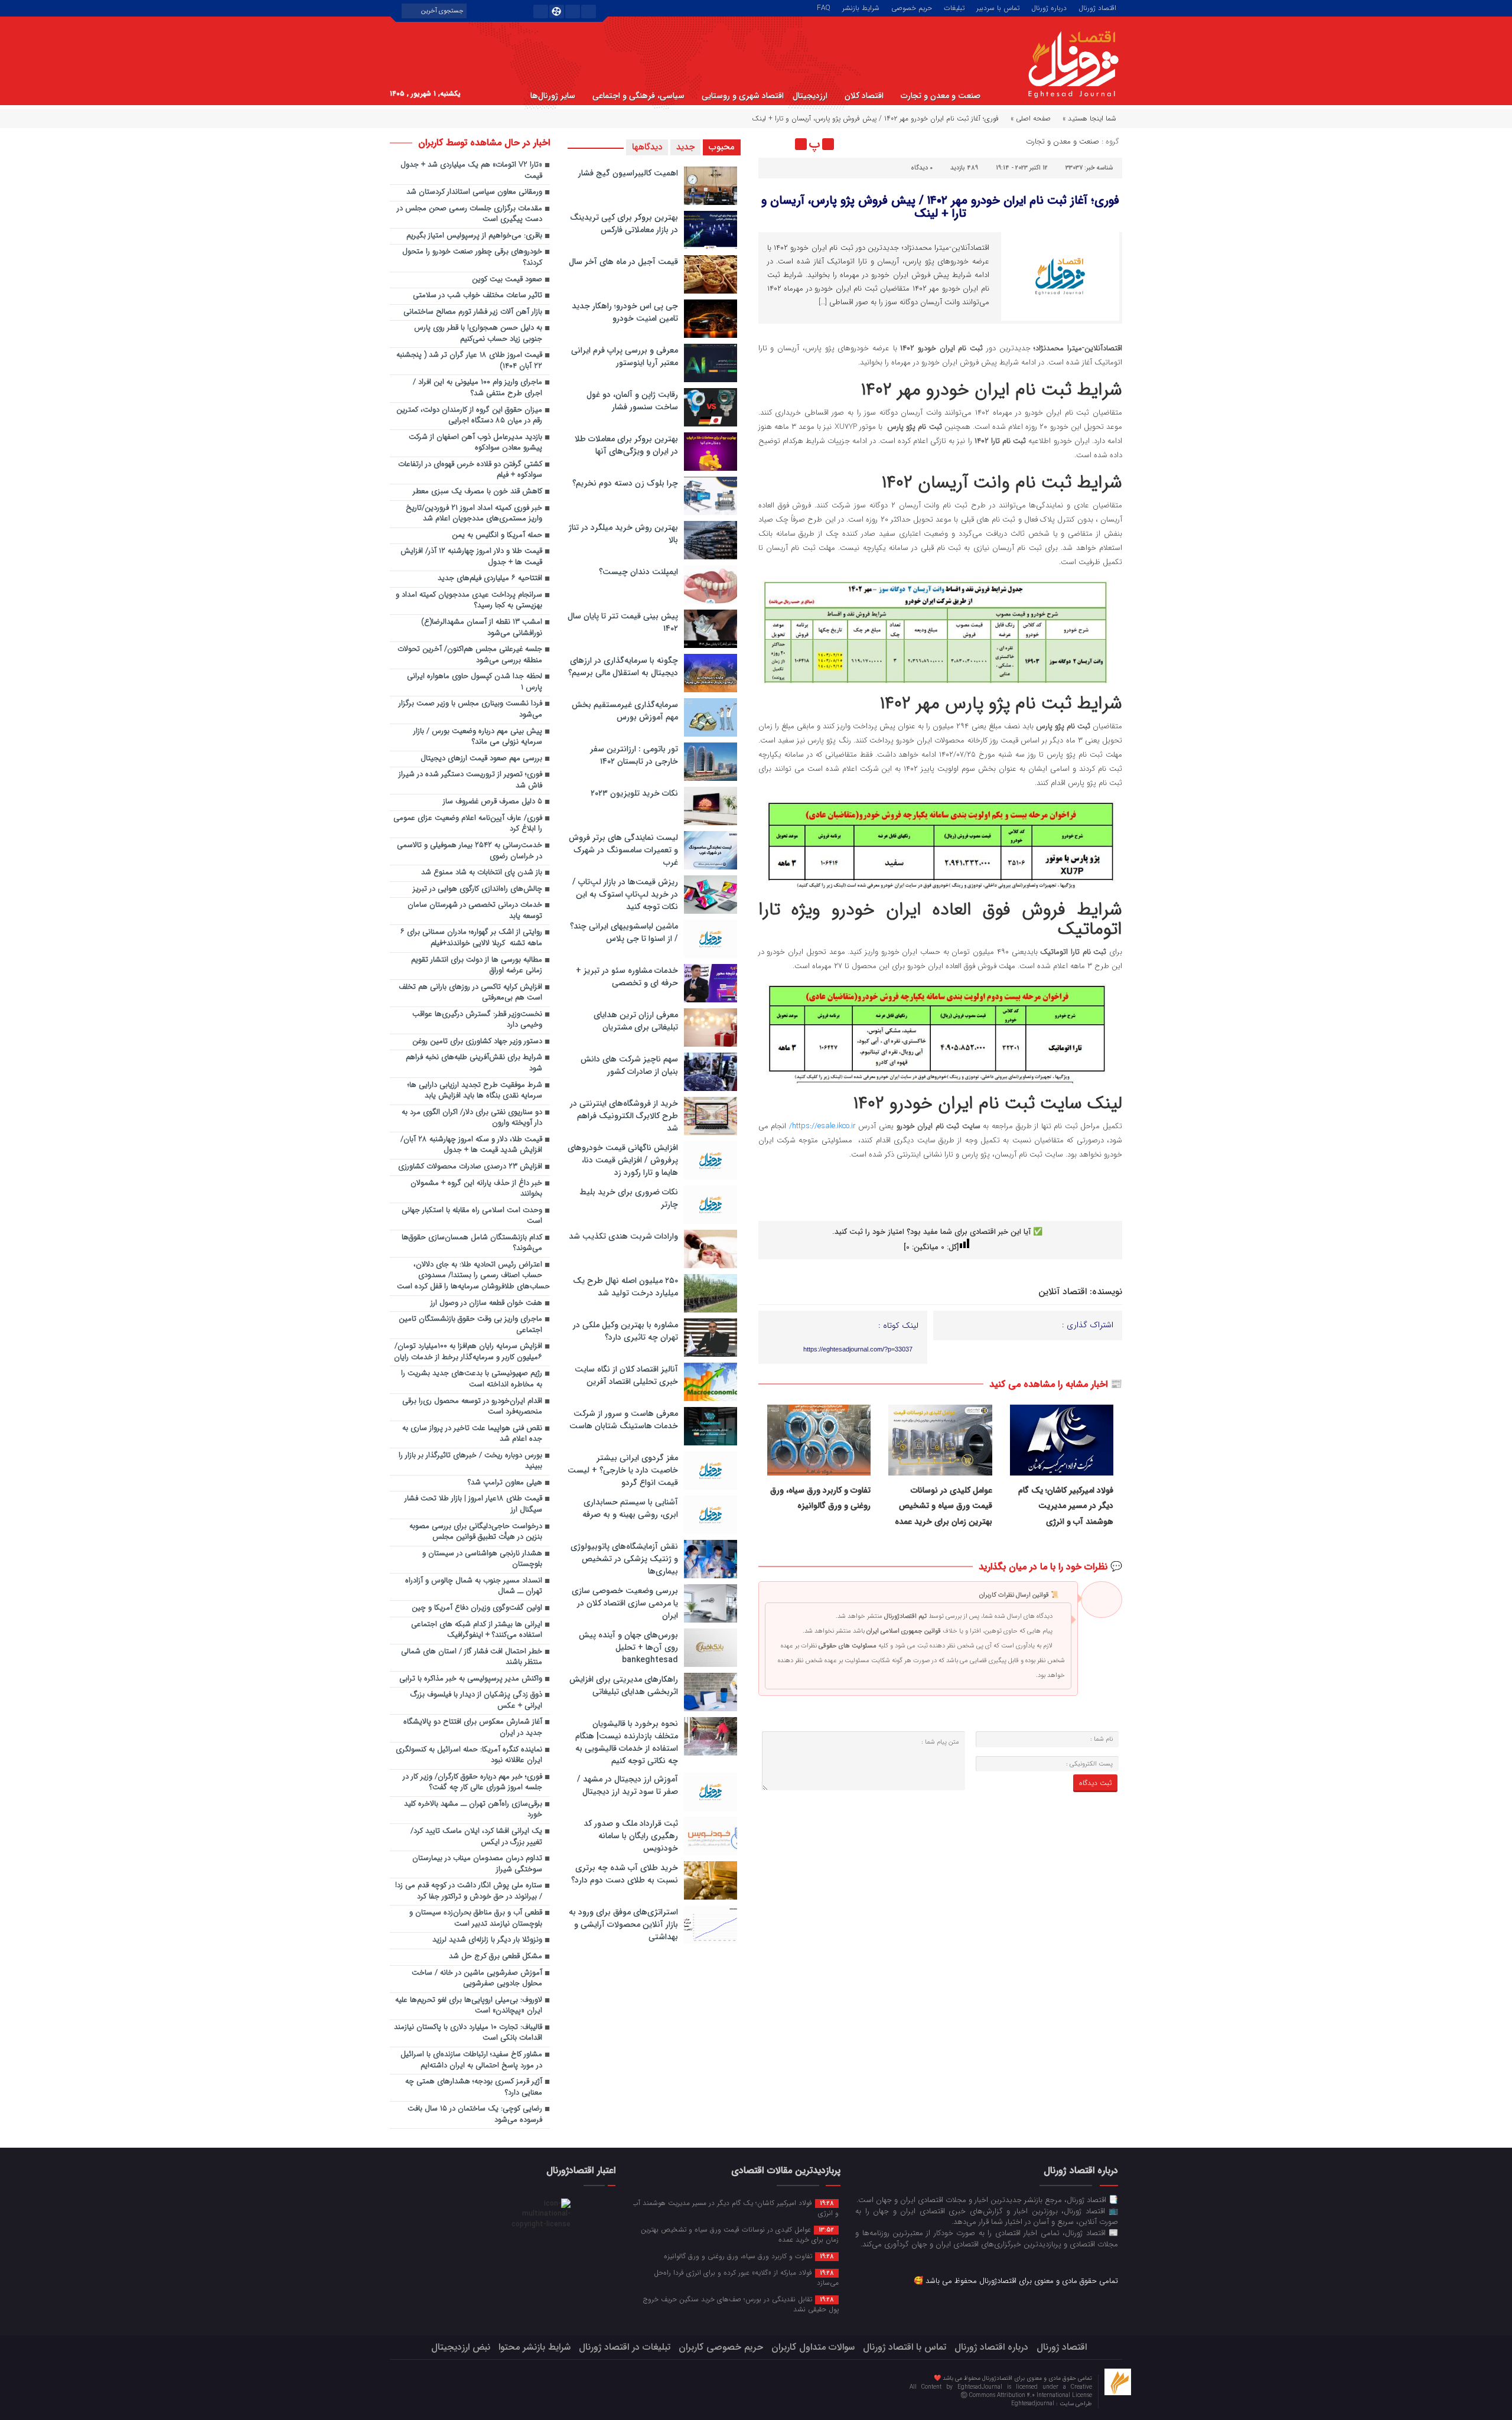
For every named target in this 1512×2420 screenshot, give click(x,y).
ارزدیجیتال (810, 96)
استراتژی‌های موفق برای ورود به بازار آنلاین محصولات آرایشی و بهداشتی (623, 1924)
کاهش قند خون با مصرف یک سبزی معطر (478, 492)
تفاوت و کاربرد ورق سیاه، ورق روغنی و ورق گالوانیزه (749, 2256)
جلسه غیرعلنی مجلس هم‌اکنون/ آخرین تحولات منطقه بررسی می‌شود (470, 655)
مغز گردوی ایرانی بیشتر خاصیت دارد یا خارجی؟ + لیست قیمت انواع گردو (623, 1470)
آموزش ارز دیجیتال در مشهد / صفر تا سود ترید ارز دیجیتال (628, 1785)
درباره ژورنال (1049, 7)
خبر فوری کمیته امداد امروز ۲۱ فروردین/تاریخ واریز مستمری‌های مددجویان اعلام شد (474, 514)
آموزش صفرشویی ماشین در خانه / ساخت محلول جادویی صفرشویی (477, 1979)
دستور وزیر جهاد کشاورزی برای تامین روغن (477, 1042)
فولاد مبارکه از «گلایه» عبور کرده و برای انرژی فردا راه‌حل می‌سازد (746, 2277)
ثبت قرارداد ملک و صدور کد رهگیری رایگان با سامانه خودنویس (631, 1836)
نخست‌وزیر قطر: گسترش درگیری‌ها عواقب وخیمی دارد (477, 1020)
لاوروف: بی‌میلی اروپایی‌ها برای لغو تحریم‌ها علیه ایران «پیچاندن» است (469, 2006)
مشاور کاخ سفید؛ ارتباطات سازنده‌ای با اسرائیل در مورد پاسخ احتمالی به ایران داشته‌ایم (471, 2060)
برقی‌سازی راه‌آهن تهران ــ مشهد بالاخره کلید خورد (473, 1810)
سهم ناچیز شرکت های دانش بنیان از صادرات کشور (629, 1065)
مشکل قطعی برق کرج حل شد (496, 1957)
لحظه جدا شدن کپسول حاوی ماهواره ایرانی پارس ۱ (475, 682)
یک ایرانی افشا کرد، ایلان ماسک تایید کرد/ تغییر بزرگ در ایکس (476, 1837)
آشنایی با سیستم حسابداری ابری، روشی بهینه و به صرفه (630, 1508)
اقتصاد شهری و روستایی (743, 96)
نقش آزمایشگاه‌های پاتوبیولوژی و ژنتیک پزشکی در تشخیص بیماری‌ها (624, 1559)
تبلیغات (954, 7)
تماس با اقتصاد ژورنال (905, 2347)
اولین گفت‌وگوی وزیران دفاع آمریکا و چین (477, 1608)
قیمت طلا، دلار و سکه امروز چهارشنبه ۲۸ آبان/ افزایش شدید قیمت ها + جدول (471, 1145)
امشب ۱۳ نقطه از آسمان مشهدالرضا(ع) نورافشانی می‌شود (482, 628)
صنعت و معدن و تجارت (941, 96)
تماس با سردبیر (998, 7)
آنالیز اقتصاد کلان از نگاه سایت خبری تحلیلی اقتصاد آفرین (626, 1375)
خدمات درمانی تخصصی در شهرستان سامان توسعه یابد (475, 911)
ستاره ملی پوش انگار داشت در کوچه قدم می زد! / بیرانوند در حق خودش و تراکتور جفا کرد (469, 1891)
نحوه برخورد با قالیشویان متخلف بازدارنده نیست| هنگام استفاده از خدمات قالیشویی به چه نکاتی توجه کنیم (627, 1742)
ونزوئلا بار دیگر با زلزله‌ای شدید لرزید (487, 1940)
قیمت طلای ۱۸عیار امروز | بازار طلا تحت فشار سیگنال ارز (473, 1504)
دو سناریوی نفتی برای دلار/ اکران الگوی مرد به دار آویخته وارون (472, 1118)
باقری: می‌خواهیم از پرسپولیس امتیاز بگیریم (474, 236)
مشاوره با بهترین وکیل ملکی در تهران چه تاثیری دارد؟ (625, 1331)
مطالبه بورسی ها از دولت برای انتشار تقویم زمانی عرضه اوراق (477, 966)
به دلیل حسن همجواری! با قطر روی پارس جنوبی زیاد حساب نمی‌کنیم (478, 334)
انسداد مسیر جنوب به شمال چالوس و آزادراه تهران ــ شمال (474, 1587)
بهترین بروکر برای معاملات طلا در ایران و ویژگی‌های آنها (626, 445)
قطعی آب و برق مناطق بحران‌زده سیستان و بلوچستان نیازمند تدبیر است (476, 1919)
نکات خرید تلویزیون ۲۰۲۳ (634, 793)
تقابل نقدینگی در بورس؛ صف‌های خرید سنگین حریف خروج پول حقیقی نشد (741, 2304)
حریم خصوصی (912, 7)
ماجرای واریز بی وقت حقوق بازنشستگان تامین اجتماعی (470, 1325)
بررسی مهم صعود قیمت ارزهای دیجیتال (481, 759)
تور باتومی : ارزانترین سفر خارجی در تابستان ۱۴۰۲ (634, 755)
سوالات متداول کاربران (813, 2347)
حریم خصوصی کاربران (721, 2347)
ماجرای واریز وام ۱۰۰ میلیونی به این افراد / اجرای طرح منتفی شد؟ (478, 388)
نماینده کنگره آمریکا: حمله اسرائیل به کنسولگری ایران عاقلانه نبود (469, 1755)
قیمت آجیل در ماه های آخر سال (623, 262)
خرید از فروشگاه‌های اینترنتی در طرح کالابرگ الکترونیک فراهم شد (624, 1116)
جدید (685, 147)
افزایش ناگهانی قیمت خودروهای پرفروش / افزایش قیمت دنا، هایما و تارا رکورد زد (623, 1160)
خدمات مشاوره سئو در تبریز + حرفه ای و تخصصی (627, 977)
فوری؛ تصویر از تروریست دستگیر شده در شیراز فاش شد (470, 780)
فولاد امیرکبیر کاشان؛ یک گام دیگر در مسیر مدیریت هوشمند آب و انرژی (1066, 1506)
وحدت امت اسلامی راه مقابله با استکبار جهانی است (472, 1216)
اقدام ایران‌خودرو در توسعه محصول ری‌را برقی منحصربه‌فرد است (472, 1407)
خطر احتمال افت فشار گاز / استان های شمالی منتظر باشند (472, 1657)
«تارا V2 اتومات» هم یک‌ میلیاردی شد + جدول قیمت (471, 171)
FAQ (824, 7)
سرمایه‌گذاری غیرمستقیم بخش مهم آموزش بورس (625, 711)
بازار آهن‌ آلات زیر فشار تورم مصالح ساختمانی (473, 312)
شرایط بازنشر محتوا (535, 2347)
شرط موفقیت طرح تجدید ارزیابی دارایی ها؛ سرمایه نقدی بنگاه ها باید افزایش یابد (475, 1091)
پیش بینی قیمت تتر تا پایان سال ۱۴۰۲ (623, 622)
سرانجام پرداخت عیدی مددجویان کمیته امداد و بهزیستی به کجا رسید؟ (469, 601)
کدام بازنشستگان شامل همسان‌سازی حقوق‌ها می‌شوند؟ (472, 1243)
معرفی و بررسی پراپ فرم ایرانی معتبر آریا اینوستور (625, 356)
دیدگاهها (647, 147)
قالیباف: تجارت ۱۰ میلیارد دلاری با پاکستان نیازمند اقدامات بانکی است (468, 2033)
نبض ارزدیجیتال (461, 2347)
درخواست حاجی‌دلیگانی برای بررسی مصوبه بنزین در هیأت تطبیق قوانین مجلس (476, 1532)
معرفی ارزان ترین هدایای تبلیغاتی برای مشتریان (636, 1021)
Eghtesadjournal (1034, 2404)
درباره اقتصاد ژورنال (991, 2347)
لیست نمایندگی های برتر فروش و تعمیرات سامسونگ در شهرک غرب (623, 850)
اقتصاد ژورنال (1097, 7)
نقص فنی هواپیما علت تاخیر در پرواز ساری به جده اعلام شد (472, 1434)
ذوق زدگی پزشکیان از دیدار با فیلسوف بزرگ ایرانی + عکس (476, 1701)
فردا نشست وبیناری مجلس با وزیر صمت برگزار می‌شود (470, 709)
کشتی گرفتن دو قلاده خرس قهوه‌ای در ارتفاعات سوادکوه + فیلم (470, 470)
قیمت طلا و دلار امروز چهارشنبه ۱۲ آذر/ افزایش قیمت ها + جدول (471, 557)
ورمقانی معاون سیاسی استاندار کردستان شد (474, 192)
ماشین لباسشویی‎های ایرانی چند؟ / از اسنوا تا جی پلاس (624, 932)
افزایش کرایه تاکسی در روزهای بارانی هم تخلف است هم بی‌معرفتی (470, 993)
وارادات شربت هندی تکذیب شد (623, 1236)
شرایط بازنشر (861, 7)
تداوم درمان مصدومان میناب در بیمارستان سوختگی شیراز (477, 1864)
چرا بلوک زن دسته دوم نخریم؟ (625, 483)
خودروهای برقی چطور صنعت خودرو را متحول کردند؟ (472, 258)
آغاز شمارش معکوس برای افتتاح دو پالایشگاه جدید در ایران (473, 1728)
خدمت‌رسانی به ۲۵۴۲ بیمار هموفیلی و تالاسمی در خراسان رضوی (470, 851)
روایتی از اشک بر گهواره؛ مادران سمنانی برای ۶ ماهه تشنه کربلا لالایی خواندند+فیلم (471, 938)
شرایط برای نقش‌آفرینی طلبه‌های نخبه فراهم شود (474, 1063)
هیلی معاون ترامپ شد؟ (505, 1483)
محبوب (722, 147)
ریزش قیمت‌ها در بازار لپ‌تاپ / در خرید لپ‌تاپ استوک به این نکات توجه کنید (625, 894)
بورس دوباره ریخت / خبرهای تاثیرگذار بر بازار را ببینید (470, 1461)
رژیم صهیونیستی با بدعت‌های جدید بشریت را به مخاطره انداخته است (472, 1379)
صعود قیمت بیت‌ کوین (507, 280)
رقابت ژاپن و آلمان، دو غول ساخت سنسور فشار (632, 401)
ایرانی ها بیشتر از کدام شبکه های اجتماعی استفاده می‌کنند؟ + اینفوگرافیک (477, 1630)
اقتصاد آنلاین (1063, 1292)
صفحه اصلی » (1031, 118)
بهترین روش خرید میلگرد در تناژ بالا (623, 534)
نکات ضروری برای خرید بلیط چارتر (629, 1198)
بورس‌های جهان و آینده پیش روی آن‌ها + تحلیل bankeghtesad (628, 1647)
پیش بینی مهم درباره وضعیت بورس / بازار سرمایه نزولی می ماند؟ (478, 737)
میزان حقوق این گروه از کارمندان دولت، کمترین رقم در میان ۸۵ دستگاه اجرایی (469, 416)
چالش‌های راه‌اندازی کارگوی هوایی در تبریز (478, 889)
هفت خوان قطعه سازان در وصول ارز (486, 1303)
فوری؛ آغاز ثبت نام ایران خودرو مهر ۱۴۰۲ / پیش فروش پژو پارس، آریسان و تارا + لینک (940, 207)
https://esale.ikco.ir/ (821, 1126)
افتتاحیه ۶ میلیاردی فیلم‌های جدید (490, 579)
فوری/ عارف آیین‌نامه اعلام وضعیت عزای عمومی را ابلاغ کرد (468, 824)
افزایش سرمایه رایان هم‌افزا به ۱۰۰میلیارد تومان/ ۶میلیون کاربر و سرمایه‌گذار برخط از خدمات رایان (468, 1352)
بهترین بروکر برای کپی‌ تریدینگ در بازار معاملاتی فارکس (624, 224)
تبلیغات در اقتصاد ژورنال (625, 2347)
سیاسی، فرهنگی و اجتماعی (638, 96)
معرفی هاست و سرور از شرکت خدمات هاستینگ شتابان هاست (624, 1420)
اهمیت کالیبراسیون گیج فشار (628, 173)
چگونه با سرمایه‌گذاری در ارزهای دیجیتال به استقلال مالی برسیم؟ (623, 667)
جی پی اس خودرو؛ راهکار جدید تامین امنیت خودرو (625, 312)
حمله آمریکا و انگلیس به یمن (497, 535)
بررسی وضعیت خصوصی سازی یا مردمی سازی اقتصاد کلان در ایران (625, 1603)
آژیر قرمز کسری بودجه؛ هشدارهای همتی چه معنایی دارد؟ (474, 2087)
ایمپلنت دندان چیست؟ (638, 572)
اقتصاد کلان (864, 96)
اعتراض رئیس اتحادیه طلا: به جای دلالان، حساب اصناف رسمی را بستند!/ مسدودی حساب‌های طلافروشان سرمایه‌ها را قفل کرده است (473, 1276)
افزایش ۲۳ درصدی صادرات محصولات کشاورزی (470, 1167)
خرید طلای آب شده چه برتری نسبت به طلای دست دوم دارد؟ (625, 1874)
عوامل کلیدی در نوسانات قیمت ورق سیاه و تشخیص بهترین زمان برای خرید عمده (944, 1506)
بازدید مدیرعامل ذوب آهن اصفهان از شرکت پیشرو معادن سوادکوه (475, 443)
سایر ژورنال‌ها (553, 96)
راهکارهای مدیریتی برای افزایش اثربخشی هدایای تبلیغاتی (624, 1685)
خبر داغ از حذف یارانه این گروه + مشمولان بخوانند (476, 1189)
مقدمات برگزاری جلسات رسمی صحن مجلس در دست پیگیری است (470, 214)
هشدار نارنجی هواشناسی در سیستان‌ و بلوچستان (482, 1559)
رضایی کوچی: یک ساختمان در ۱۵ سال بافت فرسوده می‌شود (475, 2115)
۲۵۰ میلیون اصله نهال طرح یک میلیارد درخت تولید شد (625, 1287)
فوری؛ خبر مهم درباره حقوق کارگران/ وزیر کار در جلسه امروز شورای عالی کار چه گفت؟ (472, 1783)
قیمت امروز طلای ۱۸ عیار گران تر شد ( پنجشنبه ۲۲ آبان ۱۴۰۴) (469, 361)
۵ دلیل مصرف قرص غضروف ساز (493, 802)
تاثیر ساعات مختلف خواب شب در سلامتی (478, 296)
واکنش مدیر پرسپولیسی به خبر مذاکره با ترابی (471, 1679)
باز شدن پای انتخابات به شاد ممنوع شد (482, 873)
